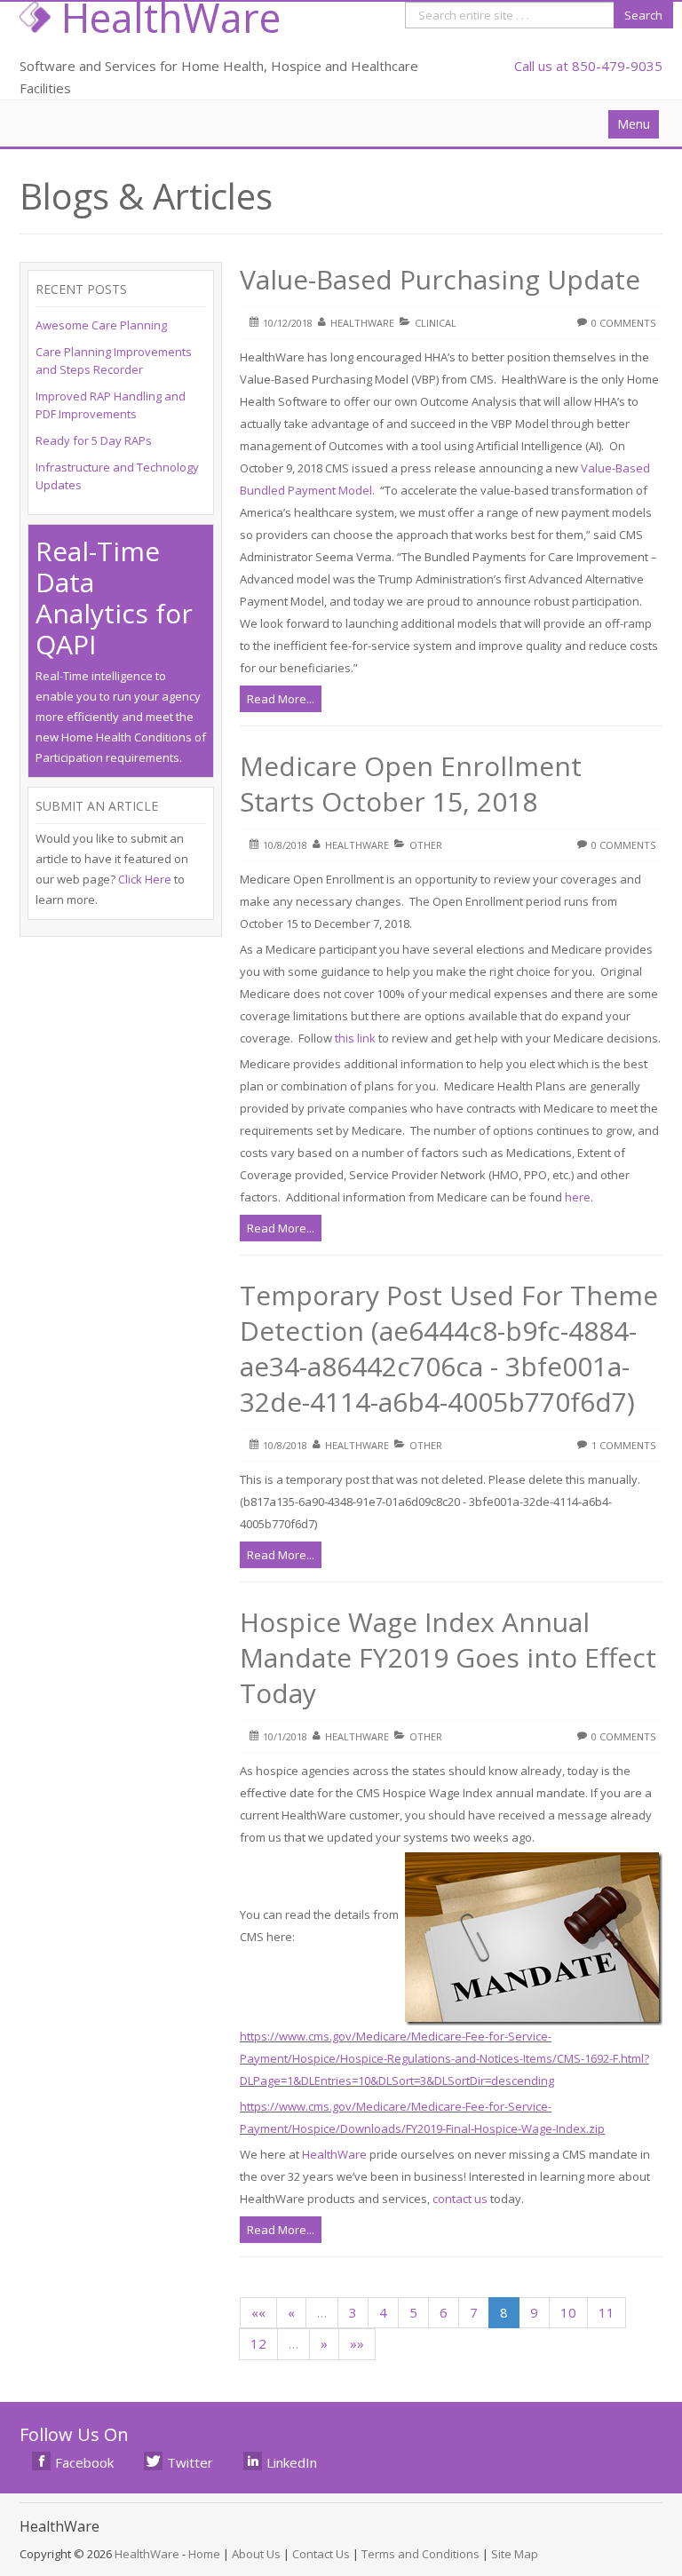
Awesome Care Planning (101, 325)
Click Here (145, 879)
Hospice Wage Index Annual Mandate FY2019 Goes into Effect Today (448, 1657)
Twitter (190, 2462)
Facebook (84, 2462)
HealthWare (334, 2154)
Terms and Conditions (420, 2554)
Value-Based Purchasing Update (440, 279)
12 (258, 2343)
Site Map (515, 2554)
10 (568, 2312)
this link (355, 1038)
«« (258, 2312)
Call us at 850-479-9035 (588, 66)
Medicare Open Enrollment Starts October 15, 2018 (411, 784)
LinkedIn (292, 2462)
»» (357, 2343)
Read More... (281, 699)
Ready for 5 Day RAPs (94, 440)
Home (204, 2554)
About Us (256, 2554)
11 (607, 2312)
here (578, 1197)
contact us (460, 2199)
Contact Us (321, 2554)
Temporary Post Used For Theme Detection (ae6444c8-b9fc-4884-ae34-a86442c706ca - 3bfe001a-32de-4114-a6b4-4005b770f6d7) (449, 1348)
